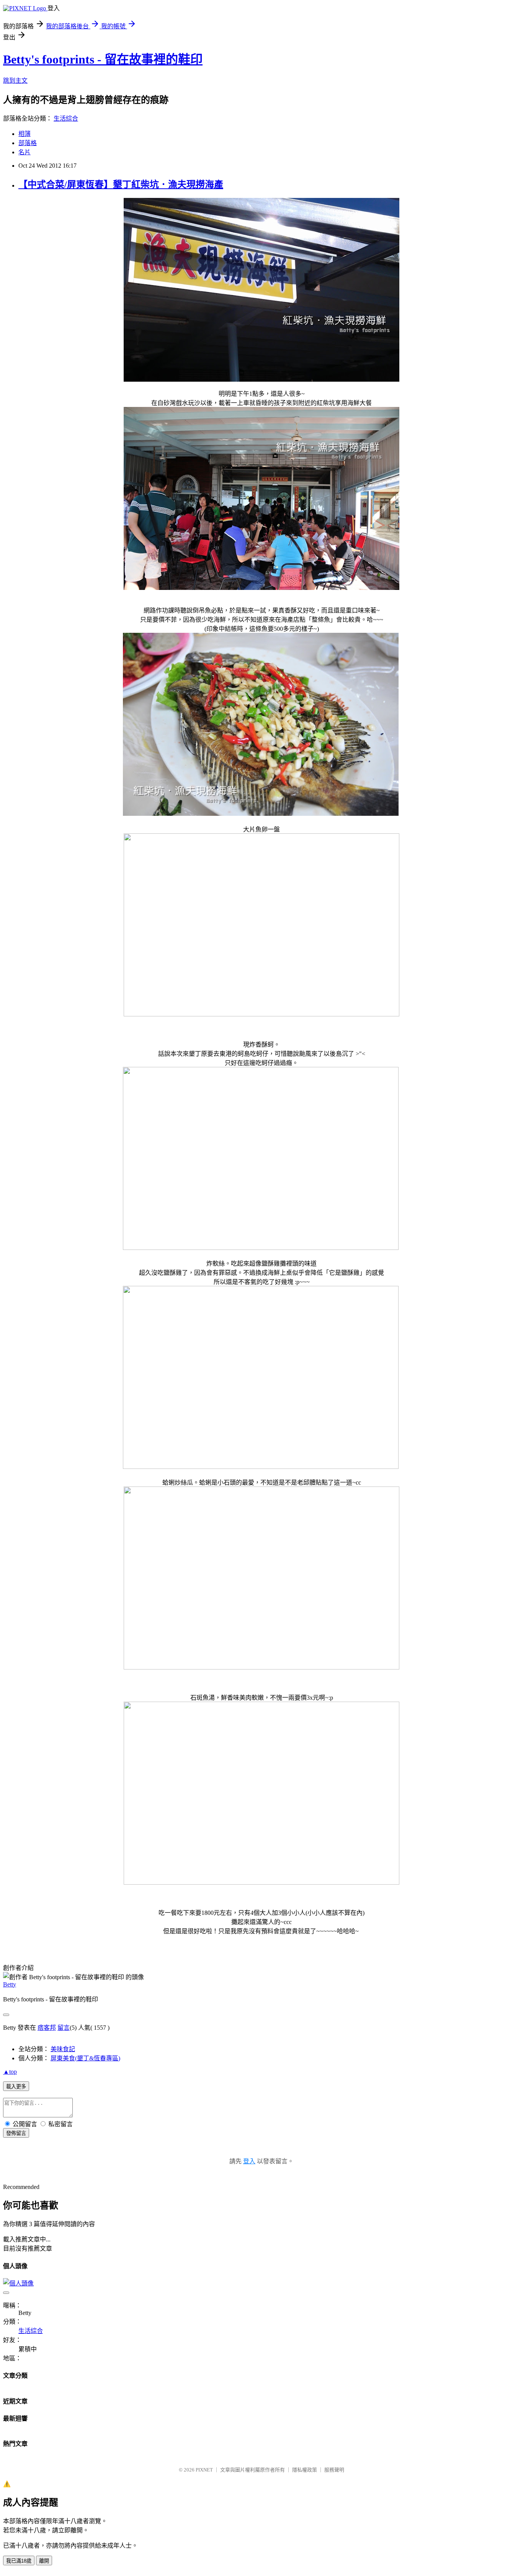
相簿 (25, 134)
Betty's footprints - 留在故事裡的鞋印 (103, 59)
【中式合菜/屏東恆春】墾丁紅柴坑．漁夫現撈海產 (121, 185)
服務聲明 (334, 2470)
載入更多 (16, 2087)
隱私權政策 (305, 2470)
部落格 (28, 143)
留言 (64, 2028)
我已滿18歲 (19, 2561)
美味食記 (63, 2049)
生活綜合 (66, 118)
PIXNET (204, 2470)
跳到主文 (15, 81)
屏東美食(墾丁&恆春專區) (85, 2058)
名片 (25, 152)
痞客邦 (47, 2028)
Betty (10, 1984)
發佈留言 (16, 2133)
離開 (44, 2561)
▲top (10, 2072)
